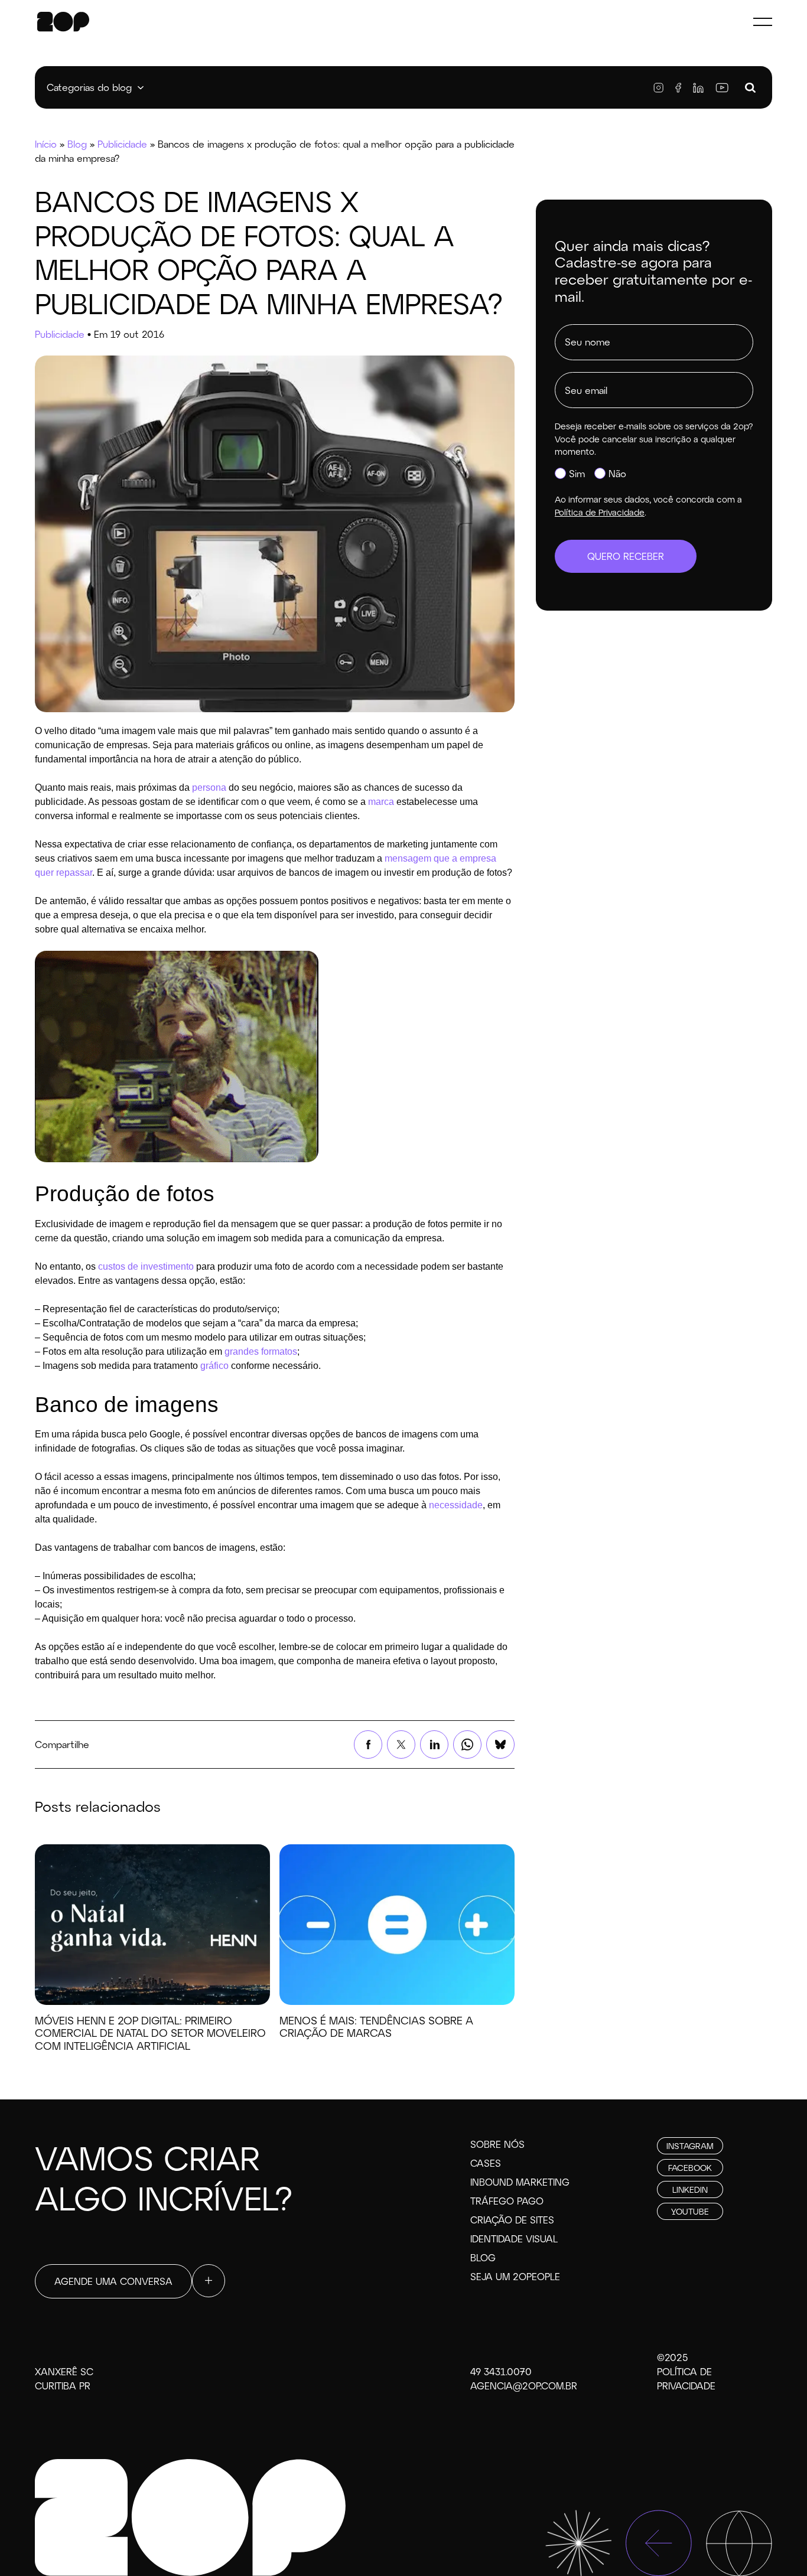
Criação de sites (512, 2220)
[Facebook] (678, 88)
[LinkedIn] (698, 88)
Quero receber (626, 556)
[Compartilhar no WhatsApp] (467, 1744)
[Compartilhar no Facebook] (368, 1744)
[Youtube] (722, 88)
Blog (77, 144)
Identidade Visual (514, 2238)
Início (46, 144)
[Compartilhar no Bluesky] (500, 1744)
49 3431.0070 (501, 2371)
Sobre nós (497, 2144)
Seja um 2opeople (515, 2276)
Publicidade (122, 144)
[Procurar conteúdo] (750, 88)
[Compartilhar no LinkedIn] (434, 1744)
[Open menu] (763, 21)
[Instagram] (658, 88)
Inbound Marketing (520, 2182)
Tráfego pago (507, 2201)
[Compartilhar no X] (401, 1744)
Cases (486, 2163)
